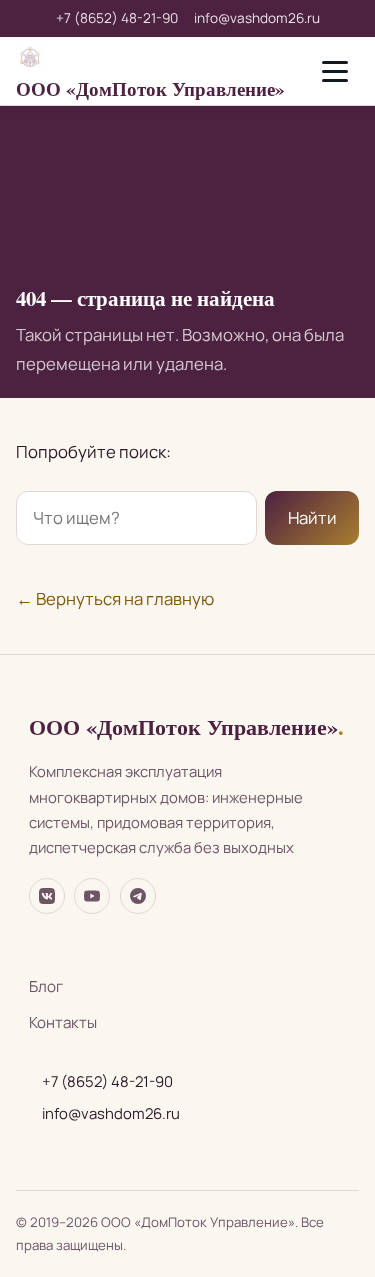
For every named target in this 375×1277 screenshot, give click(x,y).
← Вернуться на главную (115, 598)
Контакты (63, 1022)
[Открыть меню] (335, 71)
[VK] (47, 896)
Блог (46, 986)
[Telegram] (138, 896)
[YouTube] (92, 896)
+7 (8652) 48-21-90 (117, 18)
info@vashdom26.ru (257, 18)
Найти (312, 517)
